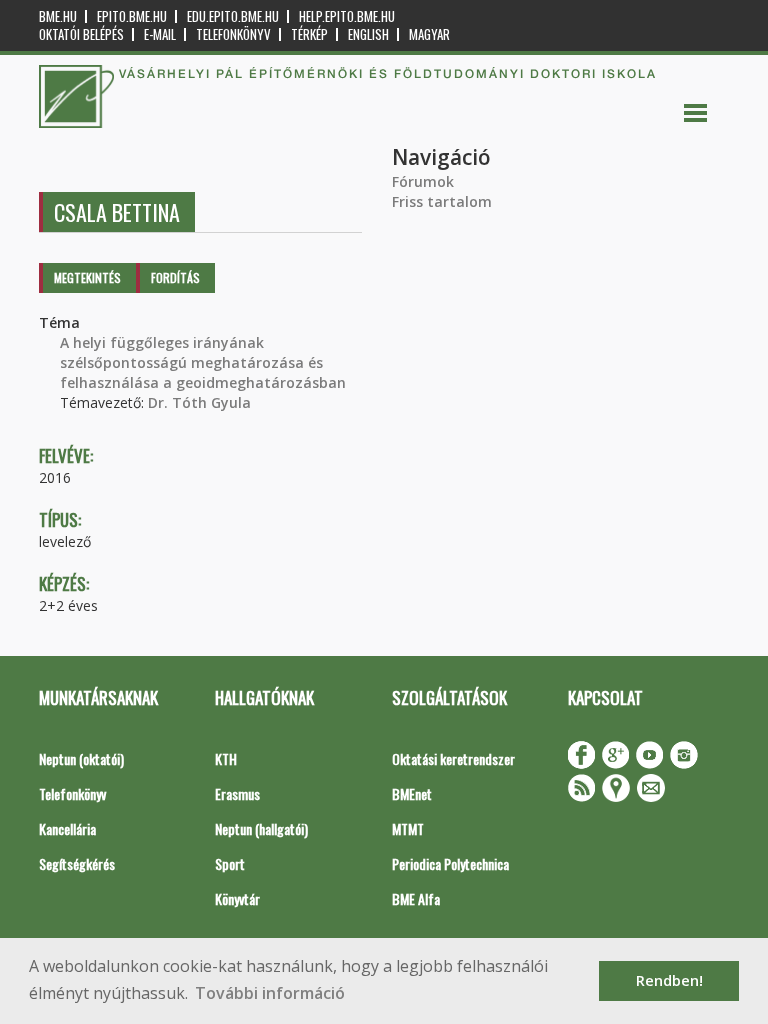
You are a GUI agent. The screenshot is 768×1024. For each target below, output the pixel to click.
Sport (230, 863)
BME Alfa (416, 898)
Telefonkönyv (233, 34)
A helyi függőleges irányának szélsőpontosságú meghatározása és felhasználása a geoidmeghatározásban (203, 362)
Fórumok (423, 181)
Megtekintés (87, 277)
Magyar (429, 34)
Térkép (309, 34)
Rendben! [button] (669, 980)
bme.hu (58, 16)
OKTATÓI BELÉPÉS (81, 34)
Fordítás (175, 277)
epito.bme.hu (132, 16)
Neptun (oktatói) (81, 758)
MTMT (408, 828)
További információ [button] (270, 993)
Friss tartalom (442, 201)
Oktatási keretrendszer (453, 758)
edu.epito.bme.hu (233, 16)
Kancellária (67, 828)
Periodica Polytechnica (450, 863)
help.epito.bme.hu (347, 16)
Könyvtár (237, 898)
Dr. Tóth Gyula (199, 402)
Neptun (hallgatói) (261, 828)
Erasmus (237, 793)
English (368, 34)
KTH (226, 758)
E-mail (160, 34)
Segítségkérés (77, 863)
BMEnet (412, 793)
